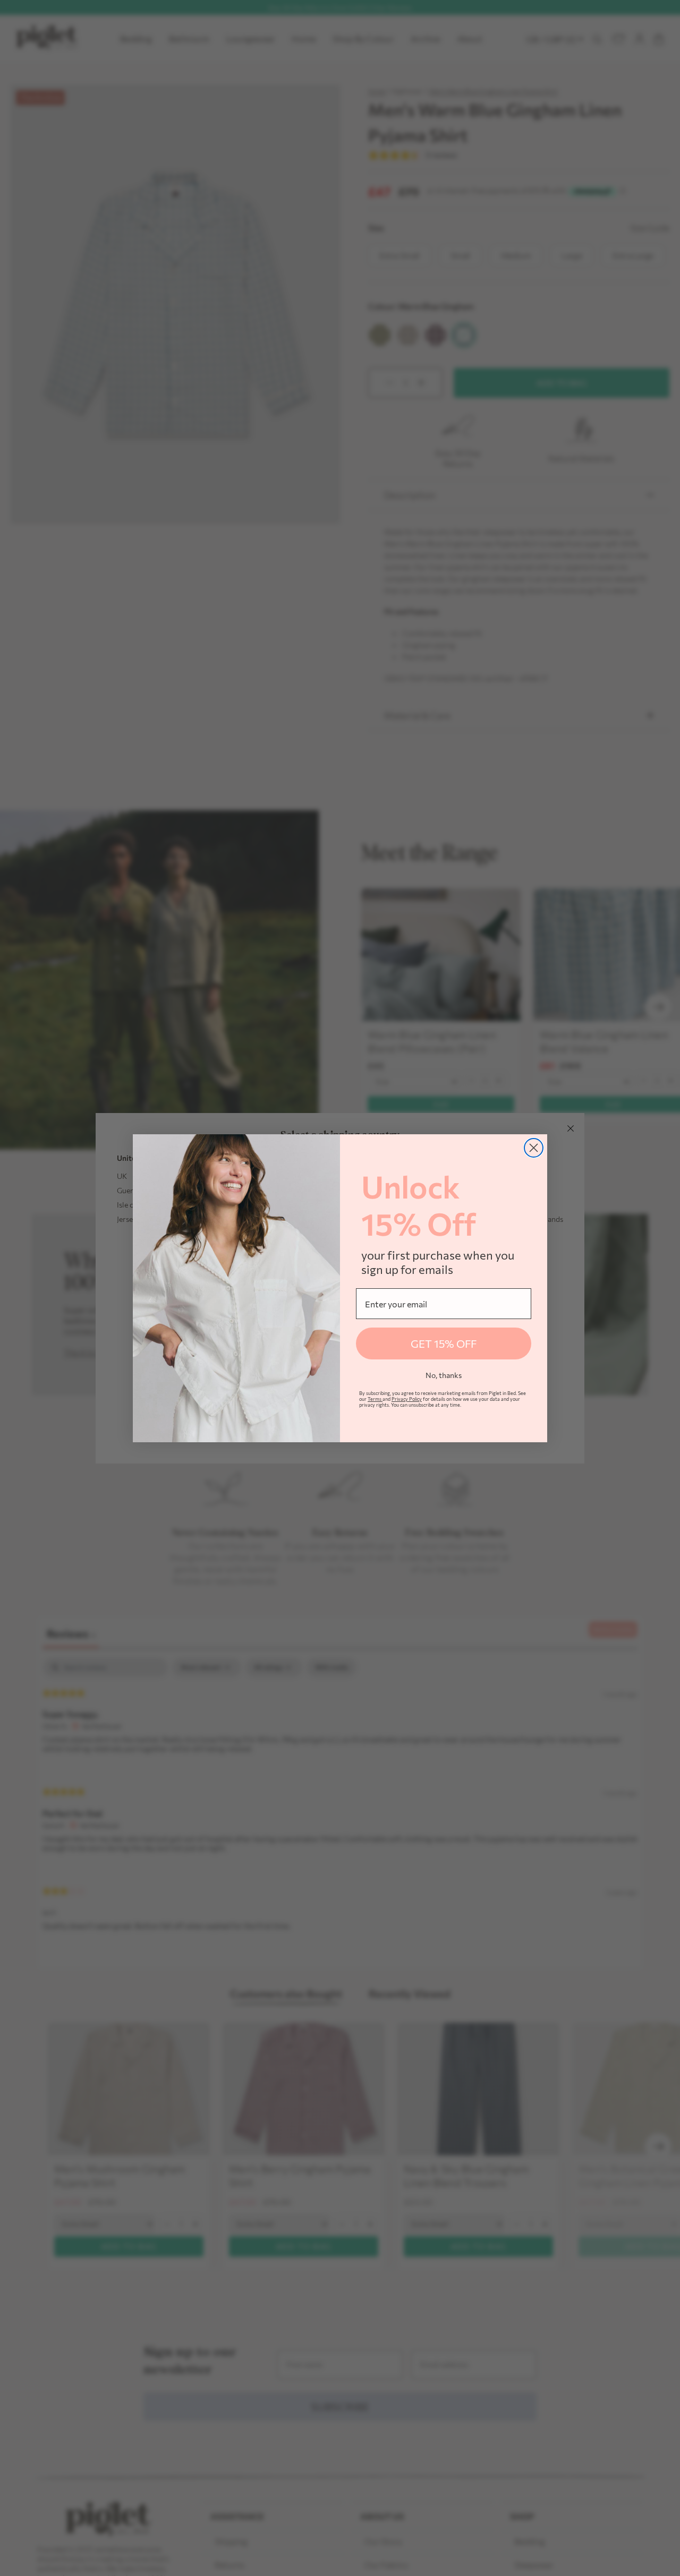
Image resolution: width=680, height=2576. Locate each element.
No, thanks (444, 1375)
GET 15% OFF (444, 1343)
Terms (375, 1399)
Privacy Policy (407, 1399)
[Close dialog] (534, 1148)
